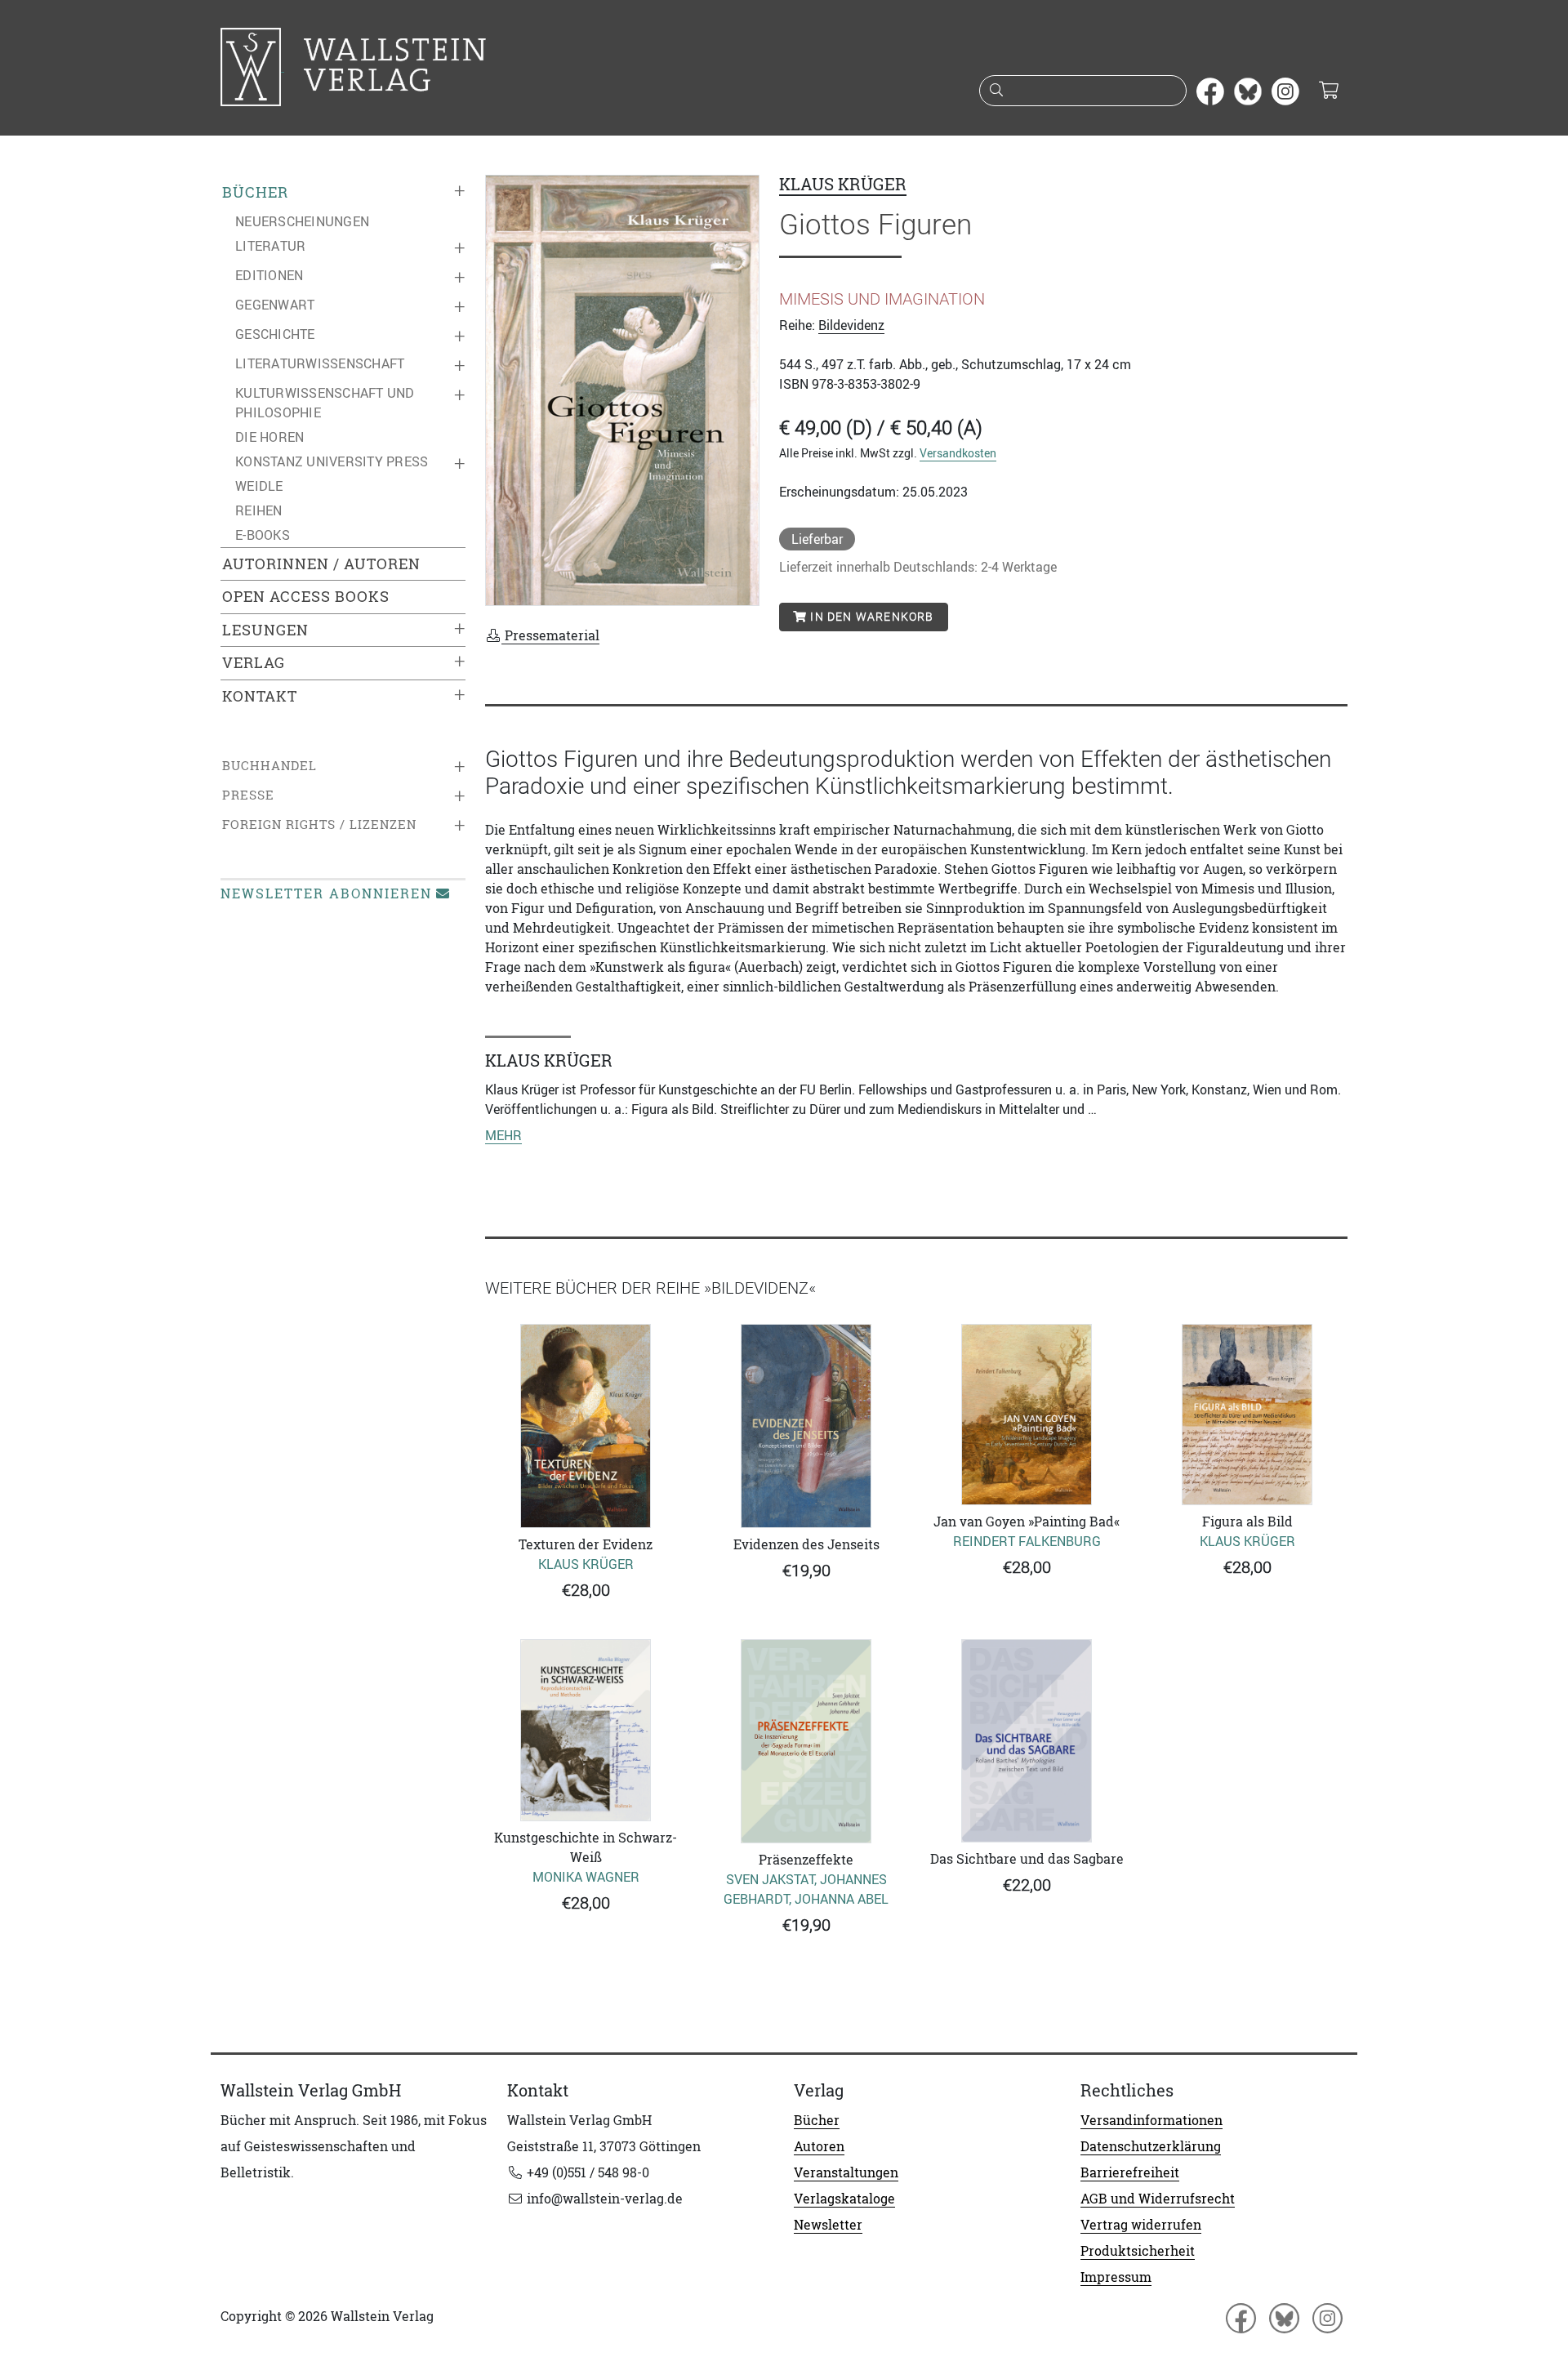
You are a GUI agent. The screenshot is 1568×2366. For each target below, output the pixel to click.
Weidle (259, 486)
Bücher (255, 192)
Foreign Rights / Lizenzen (319, 824)
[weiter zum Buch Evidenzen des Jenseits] (806, 1426)
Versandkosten (958, 453)
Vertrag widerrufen (1141, 2225)
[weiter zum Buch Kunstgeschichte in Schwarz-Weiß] (586, 1730)
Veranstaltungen (846, 2172)
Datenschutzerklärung (1151, 2146)
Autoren (819, 2146)
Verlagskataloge (844, 2199)
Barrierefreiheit (1130, 2172)
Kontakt (260, 696)
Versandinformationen (1151, 2120)
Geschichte (275, 334)
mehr (503, 1135)
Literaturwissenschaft (320, 363)
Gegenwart (275, 305)
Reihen (259, 510)
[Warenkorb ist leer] (1328, 91)
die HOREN (269, 437)
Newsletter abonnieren (326, 893)
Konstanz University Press (332, 461)
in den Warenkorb (870, 617)
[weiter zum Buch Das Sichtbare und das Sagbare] (1027, 1741)
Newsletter (828, 2225)
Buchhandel (269, 766)
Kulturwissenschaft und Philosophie (325, 403)
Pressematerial (550, 635)
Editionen (269, 275)
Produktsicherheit (1138, 2251)
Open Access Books (306, 597)
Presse (248, 795)
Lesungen (265, 630)
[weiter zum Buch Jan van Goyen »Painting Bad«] (1027, 1415)
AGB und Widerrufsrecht (1158, 2199)
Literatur (270, 246)
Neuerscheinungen (302, 221)
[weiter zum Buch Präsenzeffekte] (806, 1741)
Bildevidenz (851, 325)
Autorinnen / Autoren (321, 564)
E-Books (263, 535)
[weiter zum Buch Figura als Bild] (1247, 1415)
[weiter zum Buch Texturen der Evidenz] (586, 1426)
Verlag (254, 663)
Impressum (1116, 2277)
